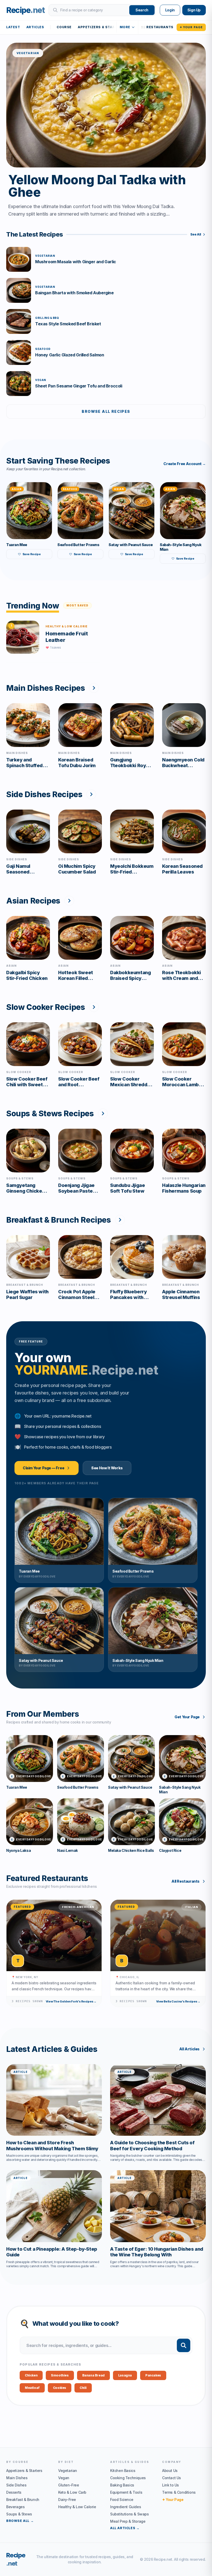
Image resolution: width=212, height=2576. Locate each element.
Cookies (60, 2388)
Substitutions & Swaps (130, 2514)
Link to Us (171, 2485)
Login (170, 10)
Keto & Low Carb (72, 2492)
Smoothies (60, 2375)
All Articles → (125, 2528)
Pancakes (153, 2375)
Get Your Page (187, 1717)
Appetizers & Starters (101, 27)
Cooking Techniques (128, 2478)
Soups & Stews (19, 2514)
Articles (35, 27)
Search (142, 10)
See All (196, 234)
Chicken (31, 2375)
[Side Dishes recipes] (91, 794)
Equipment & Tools (126, 2492)
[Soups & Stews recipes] (103, 1113)
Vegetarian (68, 2471)
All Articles (189, 2049)
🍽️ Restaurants (157, 27)
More (125, 27)
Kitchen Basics (123, 2471)
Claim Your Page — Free (43, 1468)
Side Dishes (16, 2485)
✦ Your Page (191, 27)
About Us (170, 2471)
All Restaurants (185, 1881)
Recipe (16, 2559)
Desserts (14, 2492)
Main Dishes (17, 2478)
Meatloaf (32, 2388)
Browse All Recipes (106, 411)
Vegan (64, 2478)
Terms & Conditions (179, 2492)
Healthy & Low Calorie (77, 2507)
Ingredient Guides (126, 2507)
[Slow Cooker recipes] (94, 1007)
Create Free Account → (185, 464)
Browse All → (20, 2521)
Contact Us (172, 2478)
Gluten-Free (69, 2485)
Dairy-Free (67, 2500)
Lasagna (125, 2375)
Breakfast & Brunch (23, 2500)
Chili (83, 2388)
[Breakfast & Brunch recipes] (120, 1220)
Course (64, 27)
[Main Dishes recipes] (94, 688)
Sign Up (194, 10)
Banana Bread (93, 2375)
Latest (13, 27)
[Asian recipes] (69, 901)
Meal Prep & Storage (128, 2521)
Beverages (15, 2507)
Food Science (122, 2500)
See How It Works (107, 1468)
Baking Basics (122, 2485)
